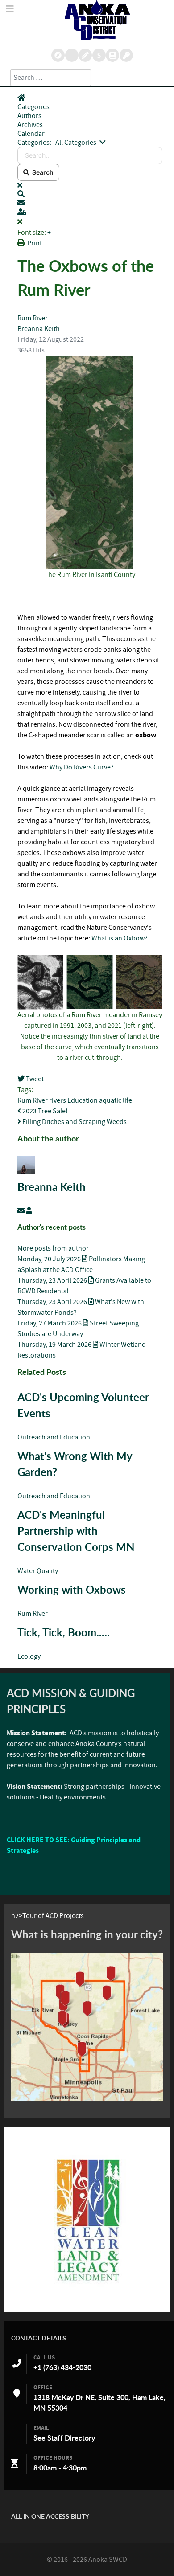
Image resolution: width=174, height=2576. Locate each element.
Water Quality (38, 1571)
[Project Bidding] (85, 55)
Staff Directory (71, 2438)
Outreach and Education (54, 1437)
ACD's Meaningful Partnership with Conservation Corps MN (76, 1531)
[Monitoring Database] (58, 55)
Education (83, 1100)
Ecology (29, 1656)
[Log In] (126, 55)
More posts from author (53, 1248)
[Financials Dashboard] (99, 55)
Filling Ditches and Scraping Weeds (74, 1122)
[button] (90, 194)
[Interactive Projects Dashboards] (72, 55)
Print (35, 243)
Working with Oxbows (72, 1590)
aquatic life (116, 1100)
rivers (58, 1100)
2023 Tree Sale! (44, 1111)
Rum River (33, 318)
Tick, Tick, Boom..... (64, 1632)
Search (41, 172)
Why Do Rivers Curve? (82, 767)
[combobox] (51, 78)
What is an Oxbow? (120, 938)
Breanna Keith (39, 329)
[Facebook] (113, 55)
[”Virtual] (87, 2027)
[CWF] (87, 2220)
